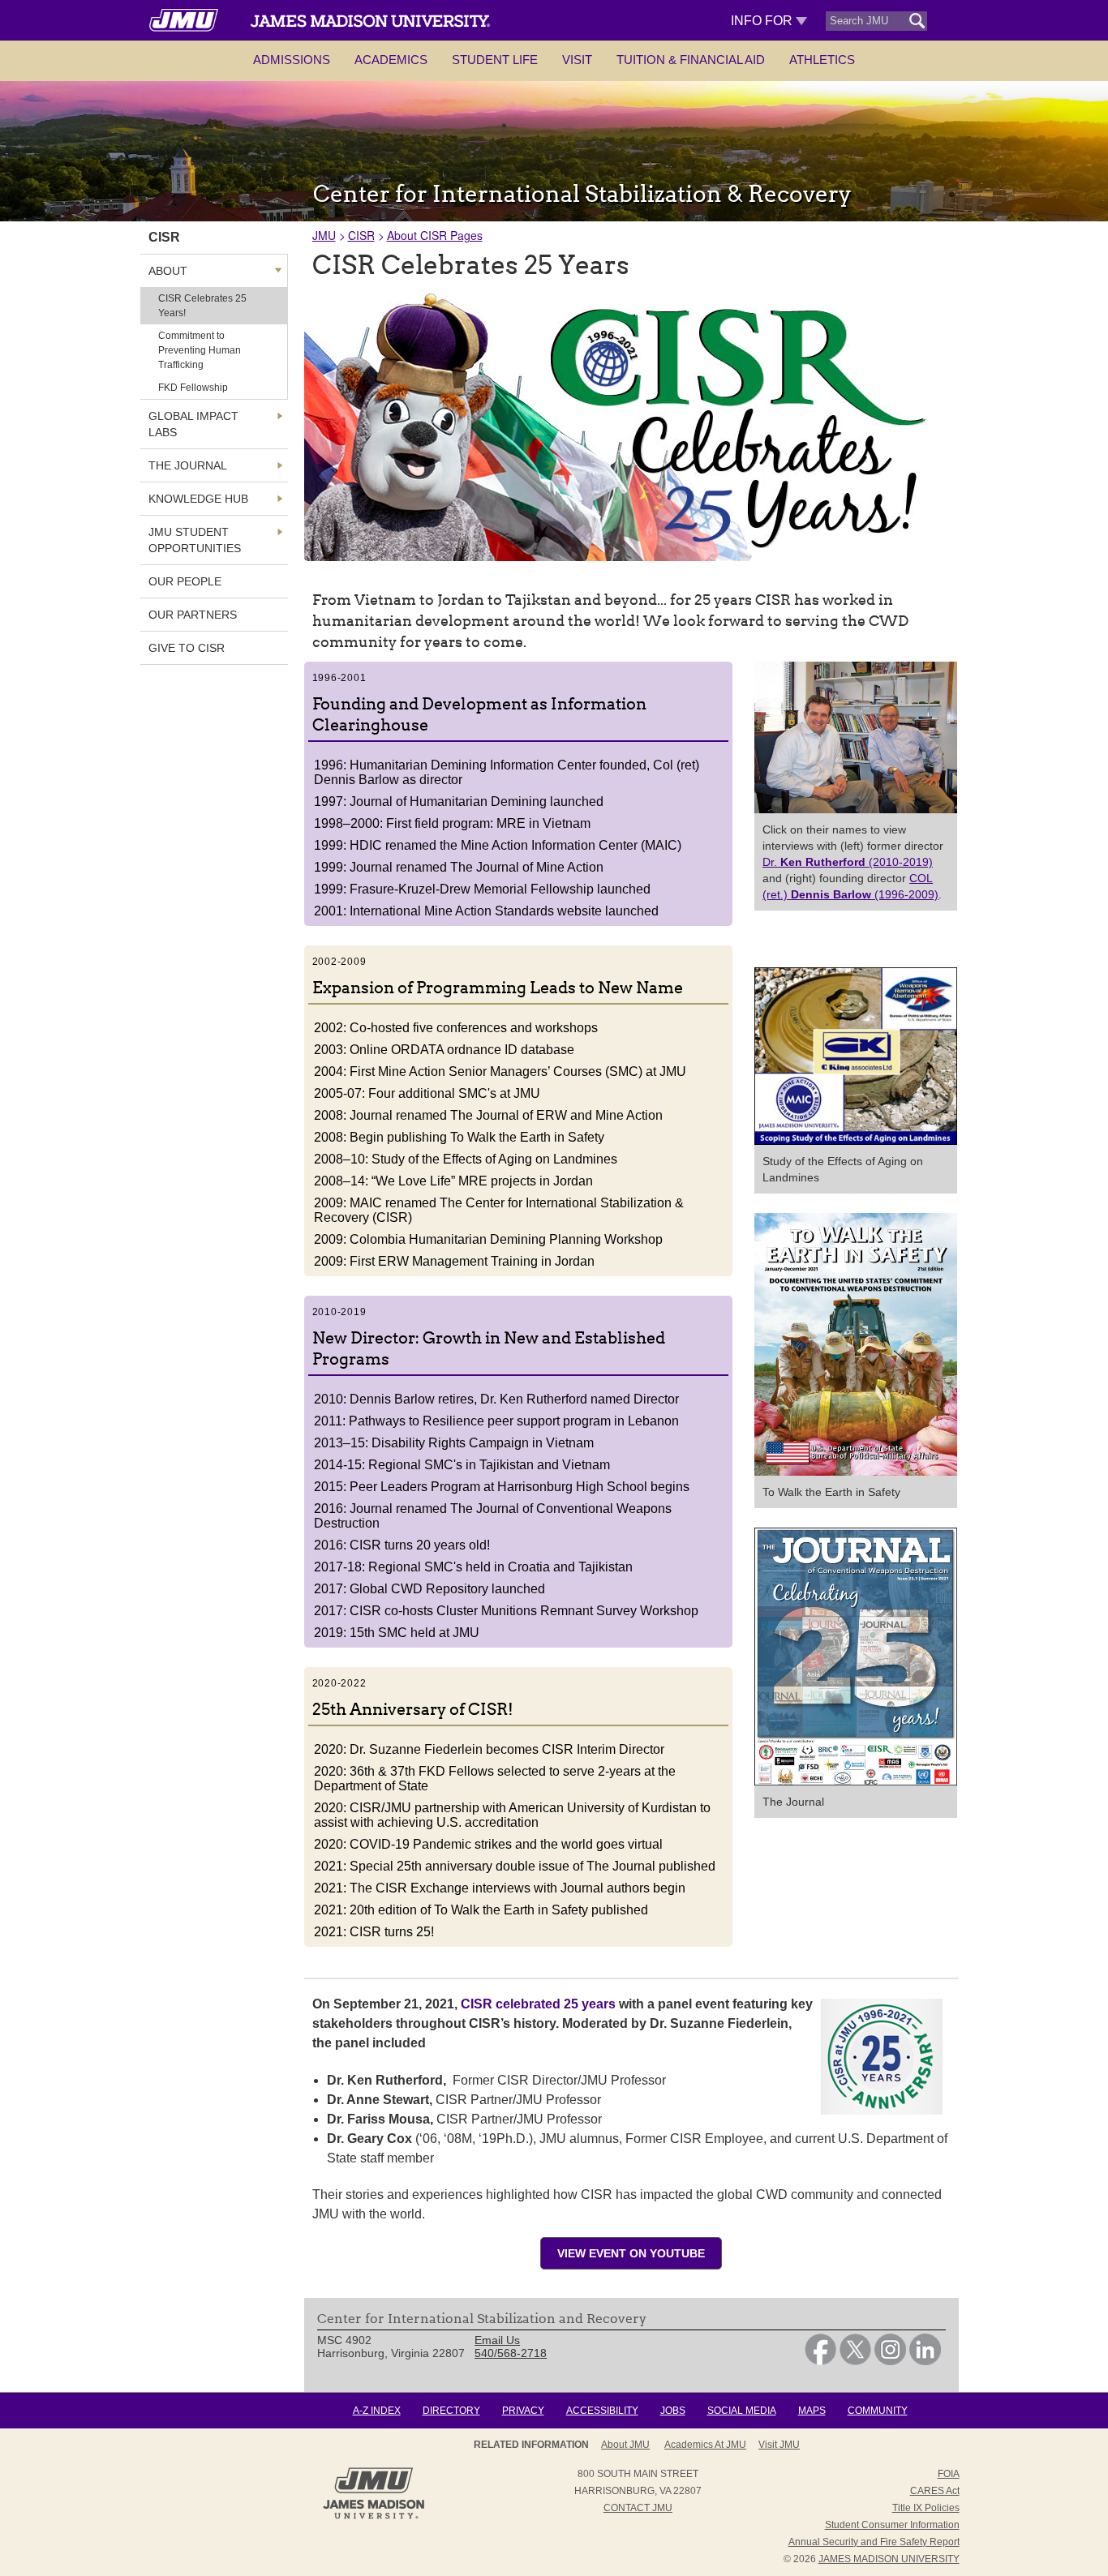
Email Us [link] (497, 2340)
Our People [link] (185, 581)
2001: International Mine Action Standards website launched (486, 911)
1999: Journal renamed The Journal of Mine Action (459, 867)
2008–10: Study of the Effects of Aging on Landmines (466, 1159)
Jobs (673, 2411)
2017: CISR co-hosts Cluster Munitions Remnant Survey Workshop (506, 1611)
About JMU (625, 2445)
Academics (391, 60)
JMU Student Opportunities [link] (195, 540)
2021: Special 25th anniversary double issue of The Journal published (515, 1866)
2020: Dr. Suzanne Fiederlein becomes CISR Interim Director (489, 1749)
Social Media (742, 2411)
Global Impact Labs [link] (193, 424)
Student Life (495, 60)
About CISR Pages (435, 235)
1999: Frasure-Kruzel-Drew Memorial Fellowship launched (482, 889)
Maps (812, 2411)
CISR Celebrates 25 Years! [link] (202, 306)
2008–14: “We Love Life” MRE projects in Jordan (453, 1181)
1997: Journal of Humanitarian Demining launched (459, 802)
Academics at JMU (705, 2445)
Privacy (523, 2411)
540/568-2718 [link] (511, 2353)
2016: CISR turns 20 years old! (402, 1545)
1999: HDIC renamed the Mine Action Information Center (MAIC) (498, 845)
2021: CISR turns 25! (374, 1932)
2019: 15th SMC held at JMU (397, 1633)
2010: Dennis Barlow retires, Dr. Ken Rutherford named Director (496, 1399)
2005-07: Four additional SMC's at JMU (427, 1093)
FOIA (949, 2474)
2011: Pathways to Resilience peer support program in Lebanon (496, 1421)
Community (878, 2411)
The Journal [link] (188, 465)
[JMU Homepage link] (374, 2517)
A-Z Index (377, 2411)
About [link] (168, 271)
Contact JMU (638, 2508)
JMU (324, 235)
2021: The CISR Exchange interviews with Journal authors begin (500, 1888)
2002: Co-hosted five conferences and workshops (456, 1028)
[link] (820, 2361)
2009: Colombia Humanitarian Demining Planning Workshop (488, 1239)
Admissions (292, 60)
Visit (577, 60)
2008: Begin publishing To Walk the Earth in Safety (459, 1137)
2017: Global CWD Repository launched (429, 1589)
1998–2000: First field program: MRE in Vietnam (452, 823)
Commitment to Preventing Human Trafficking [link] (200, 350)
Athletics (822, 60)
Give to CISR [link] (187, 648)
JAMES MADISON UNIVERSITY (889, 2559)
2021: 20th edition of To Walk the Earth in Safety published (481, 1910)
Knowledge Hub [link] (198, 499)
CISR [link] (164, 237)
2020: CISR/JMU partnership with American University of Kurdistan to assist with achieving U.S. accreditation (512, 1815)
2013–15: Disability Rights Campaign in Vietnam (454, 1443)
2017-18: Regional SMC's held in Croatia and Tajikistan (473, 1567)
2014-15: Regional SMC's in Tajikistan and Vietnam (462, 1465)
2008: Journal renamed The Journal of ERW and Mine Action (488, 1115)
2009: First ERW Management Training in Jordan (454, 1261)
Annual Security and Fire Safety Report (874, 2542)
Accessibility (602, 2411)
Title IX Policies (926, 2508)
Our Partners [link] (193, 615)
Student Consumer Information (892, 2525)
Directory (451, 2411)
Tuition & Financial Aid (691, 60)
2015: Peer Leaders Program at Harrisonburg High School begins (502, 1487)
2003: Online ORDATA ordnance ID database (444, 1050)
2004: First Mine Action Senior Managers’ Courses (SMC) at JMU (500, 1072)
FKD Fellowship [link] (193, 388)
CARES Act (935, 2491)
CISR (361, 235)
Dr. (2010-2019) (848, 862)
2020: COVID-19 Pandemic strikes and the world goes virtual (488, 1844)
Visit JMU (779, 2445)
